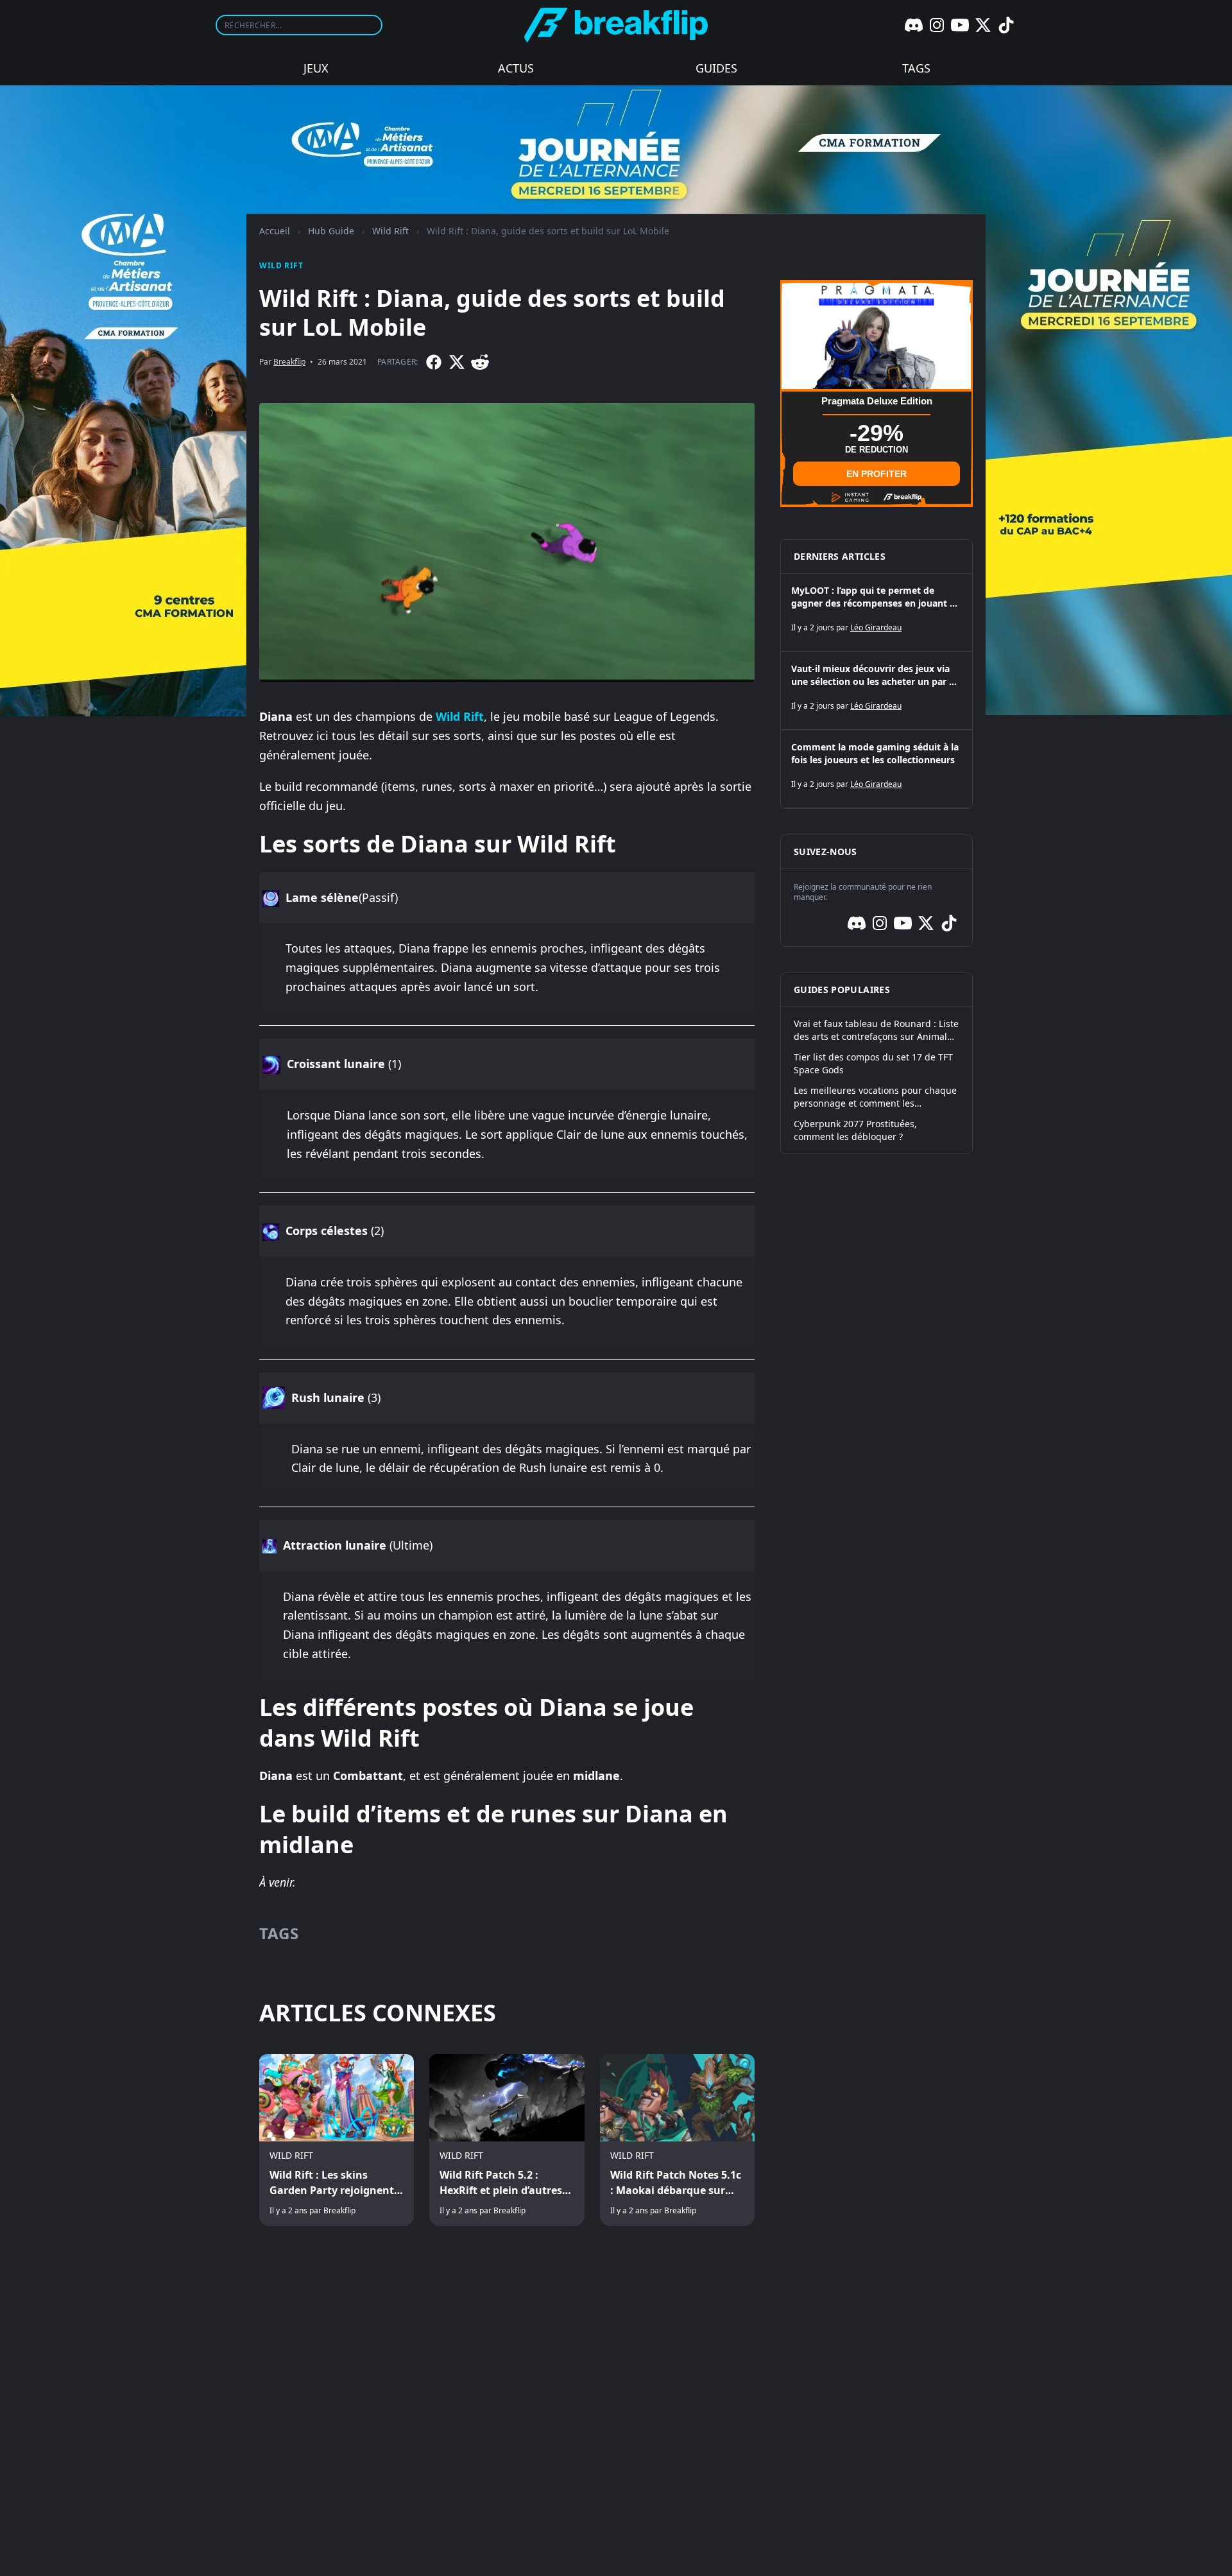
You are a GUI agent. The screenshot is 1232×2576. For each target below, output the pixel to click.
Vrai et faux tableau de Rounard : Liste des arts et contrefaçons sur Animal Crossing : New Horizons (876, 1030)
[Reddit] (480, 362)
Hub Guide (331, 231)
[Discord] (914, 25)
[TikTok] (1006, 25)
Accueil (275, 231)
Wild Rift (390, 231)
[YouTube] (960, 25)
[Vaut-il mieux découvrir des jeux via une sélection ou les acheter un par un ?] (877, 691)
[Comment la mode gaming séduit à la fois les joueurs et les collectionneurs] (877, 769)
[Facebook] (434, 362)
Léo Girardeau (876, 627)
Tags (916, 68)
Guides (716, 68)
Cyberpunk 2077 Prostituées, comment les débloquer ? (855, 1130)
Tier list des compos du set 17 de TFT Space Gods (873, 1063)
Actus (516, 68)
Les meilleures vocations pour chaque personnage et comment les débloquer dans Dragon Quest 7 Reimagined (875, 1097)
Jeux (316, 68)
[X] (983, 25)
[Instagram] (937, 25)
